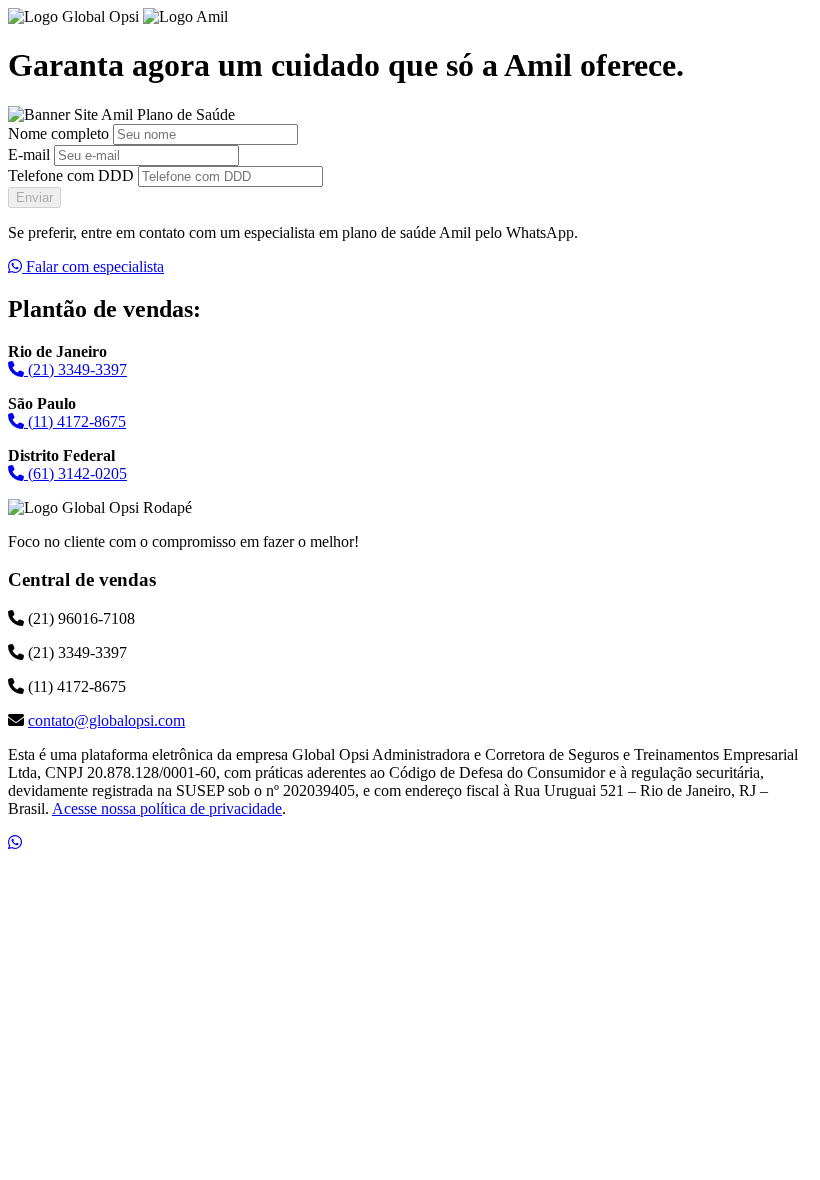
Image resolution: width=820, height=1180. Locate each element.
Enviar (34, 197)
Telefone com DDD (71, 175)
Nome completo (58, 133)
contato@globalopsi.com (106, 720)
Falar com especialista (93, 266)
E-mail (29, 154)
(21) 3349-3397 (75, 369)
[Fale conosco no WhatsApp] (15, 842)
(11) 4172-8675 (75, 421)
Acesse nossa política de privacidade (167, 808)
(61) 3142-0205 (75, 473)
